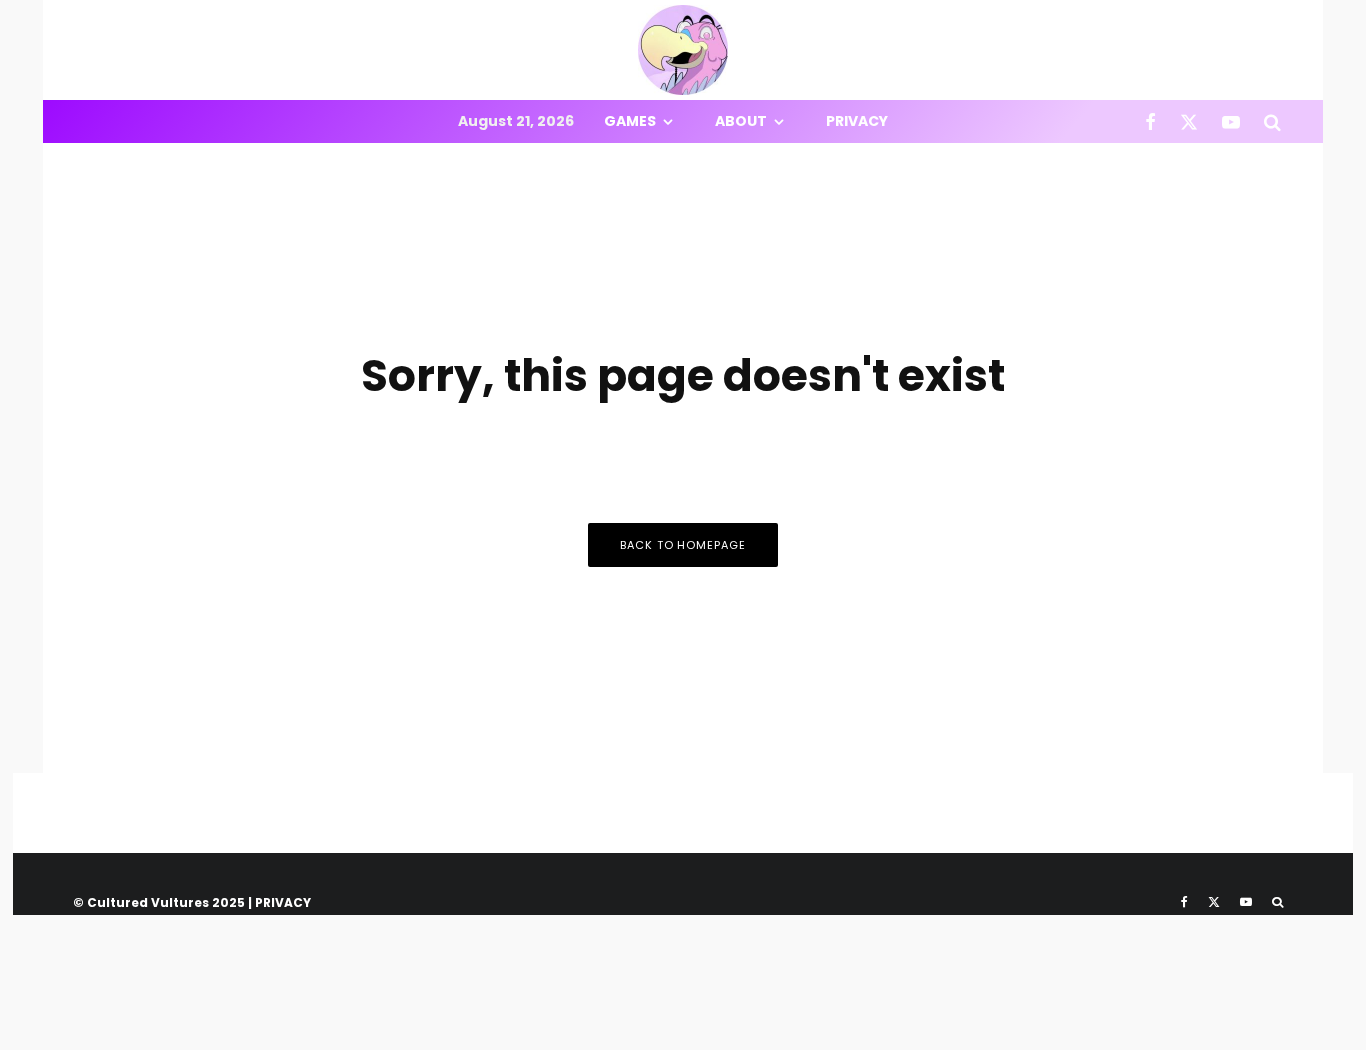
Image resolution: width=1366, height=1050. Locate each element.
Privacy (857, 121)
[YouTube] (1231, 121)
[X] (1189, 121)
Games (630, 121)
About (741, 121)
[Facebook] (1150, 121)
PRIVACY (283, 902)
